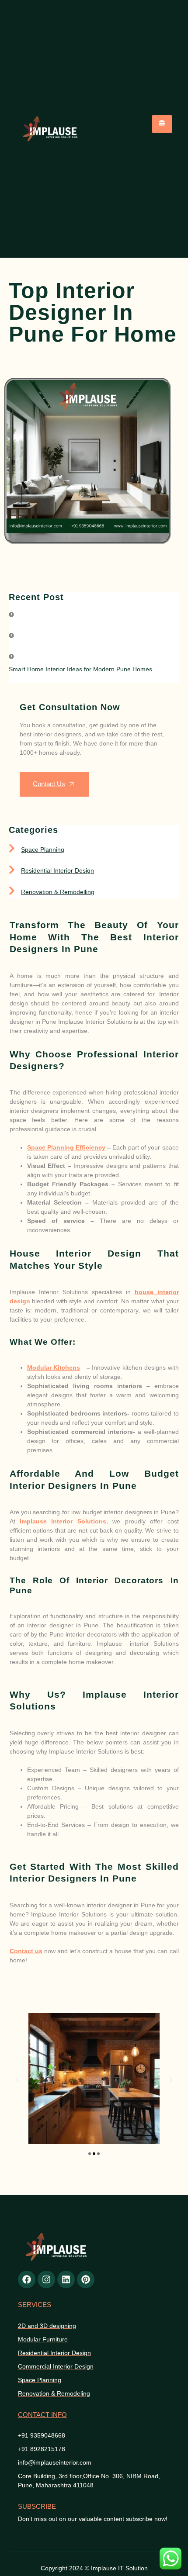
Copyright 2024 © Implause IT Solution (94, 2568)
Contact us (26, 1951)
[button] (17, 2080)
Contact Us (49, 784)
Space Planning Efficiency (66, 1147)
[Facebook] (27, 2279)
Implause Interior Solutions (63, 1521)
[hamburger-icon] (162, 124)
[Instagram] (46, 2279)
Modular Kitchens (54, 1367)
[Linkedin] (66, 2279)
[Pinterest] (86, 2279)
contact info (42, 2415)
